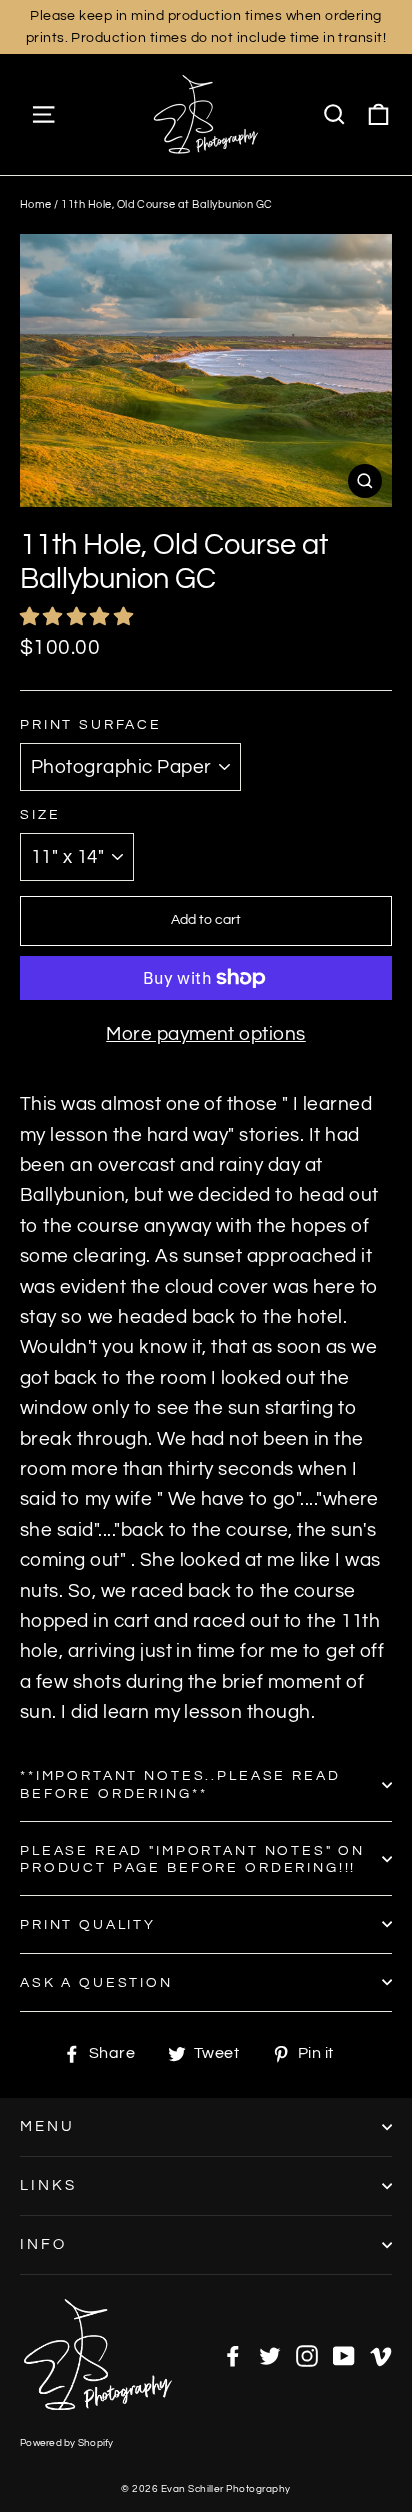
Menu (47, 2126)
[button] (79, 617)
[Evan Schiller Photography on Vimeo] (381, 2355)
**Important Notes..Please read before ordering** (180, 1784)
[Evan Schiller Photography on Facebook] (233, 2355)
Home (36, 204)
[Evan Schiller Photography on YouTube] (344, 2355)
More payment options (206, 1034)
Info (43, 2244)
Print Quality (88, 1924)
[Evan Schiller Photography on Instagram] (307, 2355)
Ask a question (96, 1982)
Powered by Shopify (67, 2443)
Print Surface (91, 724)
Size (40, 814)
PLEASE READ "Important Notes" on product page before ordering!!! (192, 1859)
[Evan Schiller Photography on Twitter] (270, 2355)
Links (48, 2185)
